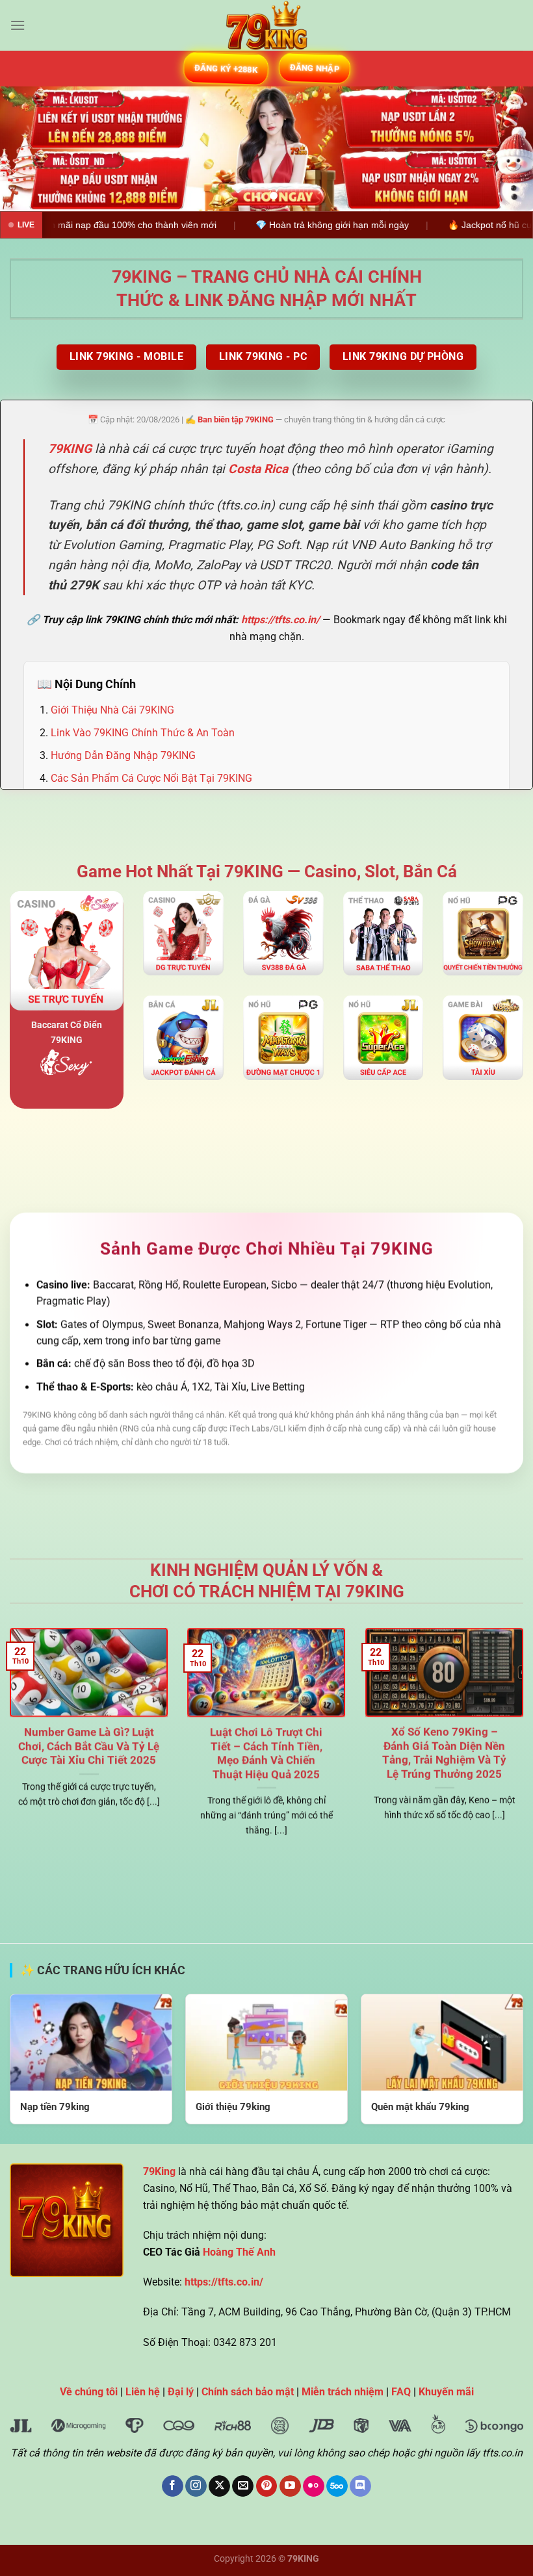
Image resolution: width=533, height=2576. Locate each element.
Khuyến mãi (446, 2392)
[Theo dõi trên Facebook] (173, 2486)
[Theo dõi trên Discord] (360, 2486)
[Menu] (18, 25)
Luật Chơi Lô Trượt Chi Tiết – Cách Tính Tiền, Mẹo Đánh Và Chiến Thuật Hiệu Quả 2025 (266, 1753)
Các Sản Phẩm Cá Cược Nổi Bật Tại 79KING (151, 779)
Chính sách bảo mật (248, 2392)
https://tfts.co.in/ (280, 620)
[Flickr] (314, 2486)
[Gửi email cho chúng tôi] (243, 2486)
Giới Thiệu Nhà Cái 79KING (112, 710)
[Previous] (27, 149)
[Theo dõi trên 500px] (337, 2486)
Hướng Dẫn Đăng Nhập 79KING (123, 755)
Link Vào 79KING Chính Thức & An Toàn (143, 733)
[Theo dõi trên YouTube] (290, 2486)
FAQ (401, 2392)
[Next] (506, 149)
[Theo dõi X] (219, 2486)
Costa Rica (258, 469)
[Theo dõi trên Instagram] (196, 2486)
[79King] (266, 25)
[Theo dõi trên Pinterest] (267, 2486)
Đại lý (181, 2392)
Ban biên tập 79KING (236, 419)
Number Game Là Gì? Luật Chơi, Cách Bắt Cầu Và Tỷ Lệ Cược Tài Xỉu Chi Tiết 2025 (89, 1746)
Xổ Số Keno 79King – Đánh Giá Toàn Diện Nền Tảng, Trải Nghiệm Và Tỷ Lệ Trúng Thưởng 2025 (444, 1753)
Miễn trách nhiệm (343, 2392)
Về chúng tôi (89, 2392)
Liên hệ (143, 2392)
